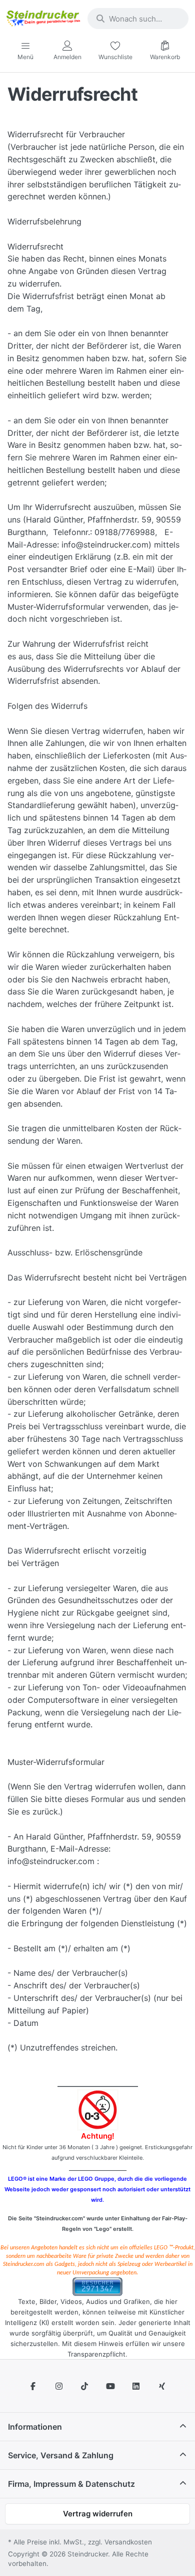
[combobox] (138, 19)
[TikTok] (84, 2386)
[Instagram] (59, 2386)
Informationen (35, 2427)
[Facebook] (33, 2386)
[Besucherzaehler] (97, 2286)
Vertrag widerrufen (98, 2514)
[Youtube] (110, 2386)
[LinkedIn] (136, 2386)
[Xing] (162, 2386)
